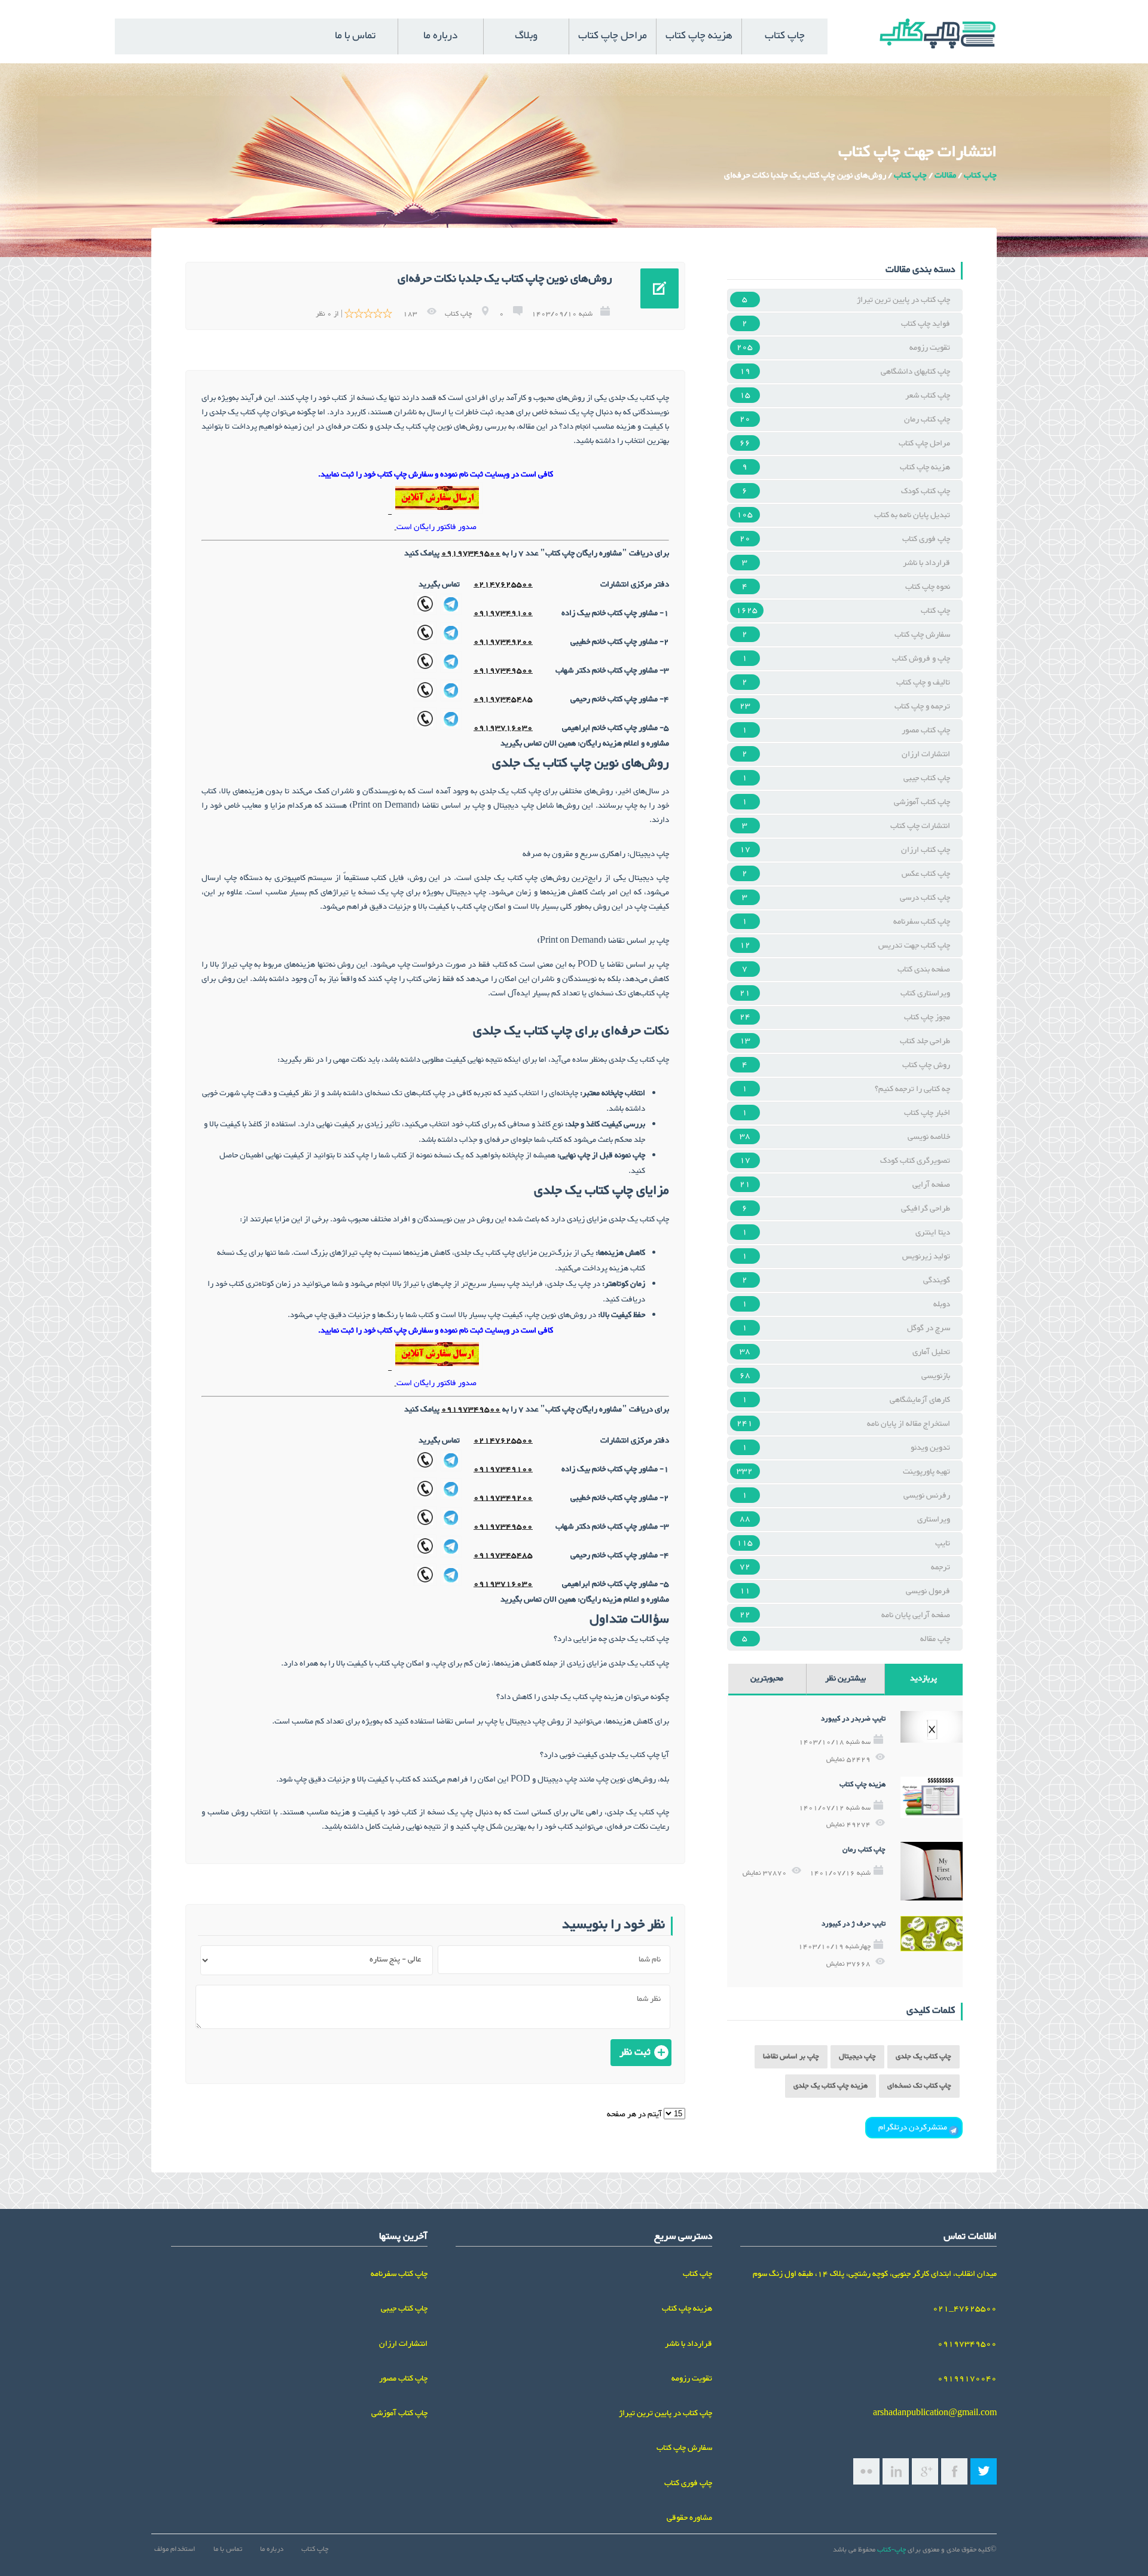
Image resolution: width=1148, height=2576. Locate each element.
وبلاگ (526, 36)
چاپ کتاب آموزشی (922, 802)
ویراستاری (934, 1520)
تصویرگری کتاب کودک (915, 1161)
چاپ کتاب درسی (925, 898)
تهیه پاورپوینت (926, 1472)
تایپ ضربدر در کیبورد (853, 1719)
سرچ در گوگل (929, 1328)
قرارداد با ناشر (926, 563)
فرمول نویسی (928, 1591)
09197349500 (471, 554)
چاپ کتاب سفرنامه (922, 922)
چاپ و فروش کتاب (921, 659)
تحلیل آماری (931, 1352)
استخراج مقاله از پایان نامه (909, 1424)
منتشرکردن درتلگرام (914, 2128)
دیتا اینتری (933, 1233)
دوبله (942, 1304)
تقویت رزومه (930, 348)
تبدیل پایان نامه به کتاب (912, 515)
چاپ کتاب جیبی (927, 778)
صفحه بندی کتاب (924, 970)
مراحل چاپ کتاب (613, 36)
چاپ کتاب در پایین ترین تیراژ (903, 300)
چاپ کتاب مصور (926, 731)
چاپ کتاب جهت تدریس (914, 946)
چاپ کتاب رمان (927, 420)
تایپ (943, 1544)
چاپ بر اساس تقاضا (791, 2057)
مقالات (945, 175)
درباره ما (440, 36)
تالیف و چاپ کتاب (923, 683)
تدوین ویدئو (930, 1448)
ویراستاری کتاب (925, 994)
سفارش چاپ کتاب (922, 635)
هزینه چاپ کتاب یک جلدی (831, 2086)
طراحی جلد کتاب (925, 1041)
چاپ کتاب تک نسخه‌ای (919, 2086)
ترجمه (941, 1567)
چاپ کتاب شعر (928, 396)
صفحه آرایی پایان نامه (916, 1615)
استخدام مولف (175, 2549)
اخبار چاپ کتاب (927, 1113)
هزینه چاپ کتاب (699, 36)
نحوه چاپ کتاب (928, 587)
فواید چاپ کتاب (926, 324)
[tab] (924, 1680)
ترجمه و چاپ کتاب (922, 707)
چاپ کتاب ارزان (926, 850)
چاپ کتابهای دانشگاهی (915, 372)
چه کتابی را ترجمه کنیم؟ (912, 1089)
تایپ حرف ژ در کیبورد (854, 1924)
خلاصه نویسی (929, 1137)
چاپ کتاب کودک (926, 491)
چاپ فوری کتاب (926, 539)
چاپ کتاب (785, 36)
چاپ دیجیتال (857, 2057)
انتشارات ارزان (926, 754)
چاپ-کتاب (891, 2550)
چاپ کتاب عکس (926, 874)
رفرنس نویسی (927, 1496)
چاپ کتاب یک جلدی (923, 2057)
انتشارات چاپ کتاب (920, 826)
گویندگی (937, 1281)
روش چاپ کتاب (926, 1065)
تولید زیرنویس (926, 1257)
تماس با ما (355, 36)
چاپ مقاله (935, 1639)
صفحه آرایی (931, 1185)
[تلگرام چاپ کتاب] (451, 613)
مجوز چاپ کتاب (927, 1017)
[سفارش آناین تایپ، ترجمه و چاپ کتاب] (437, 512)
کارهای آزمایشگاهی (920, 1400)
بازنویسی (936, 1376)
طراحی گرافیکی (926, 1209)
